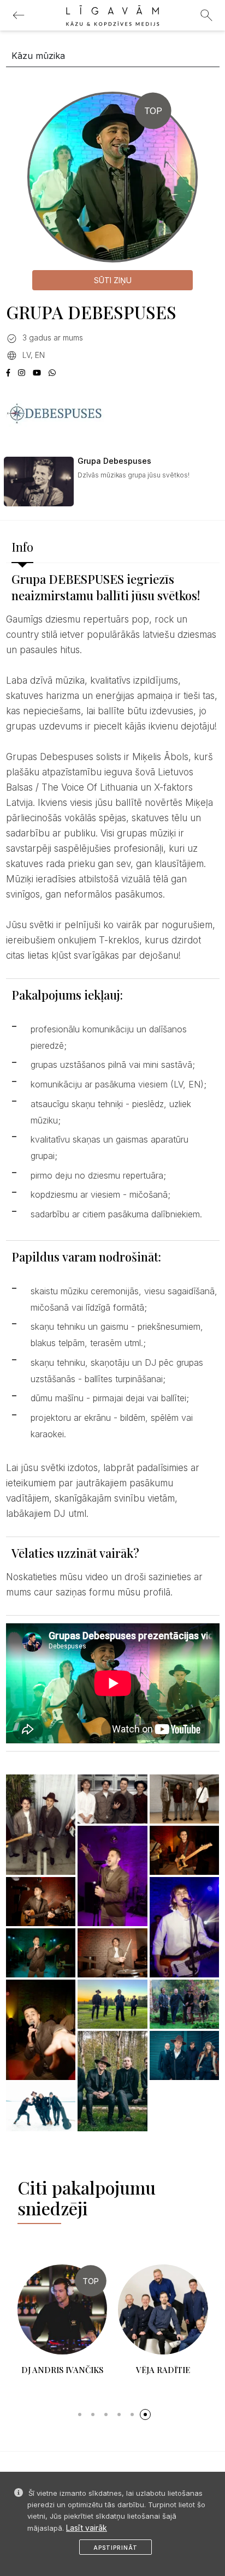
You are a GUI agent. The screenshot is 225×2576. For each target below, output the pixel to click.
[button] (80, 2414)
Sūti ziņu (113, 280)
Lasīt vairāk (87, 2528)
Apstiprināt (116, 2548)
